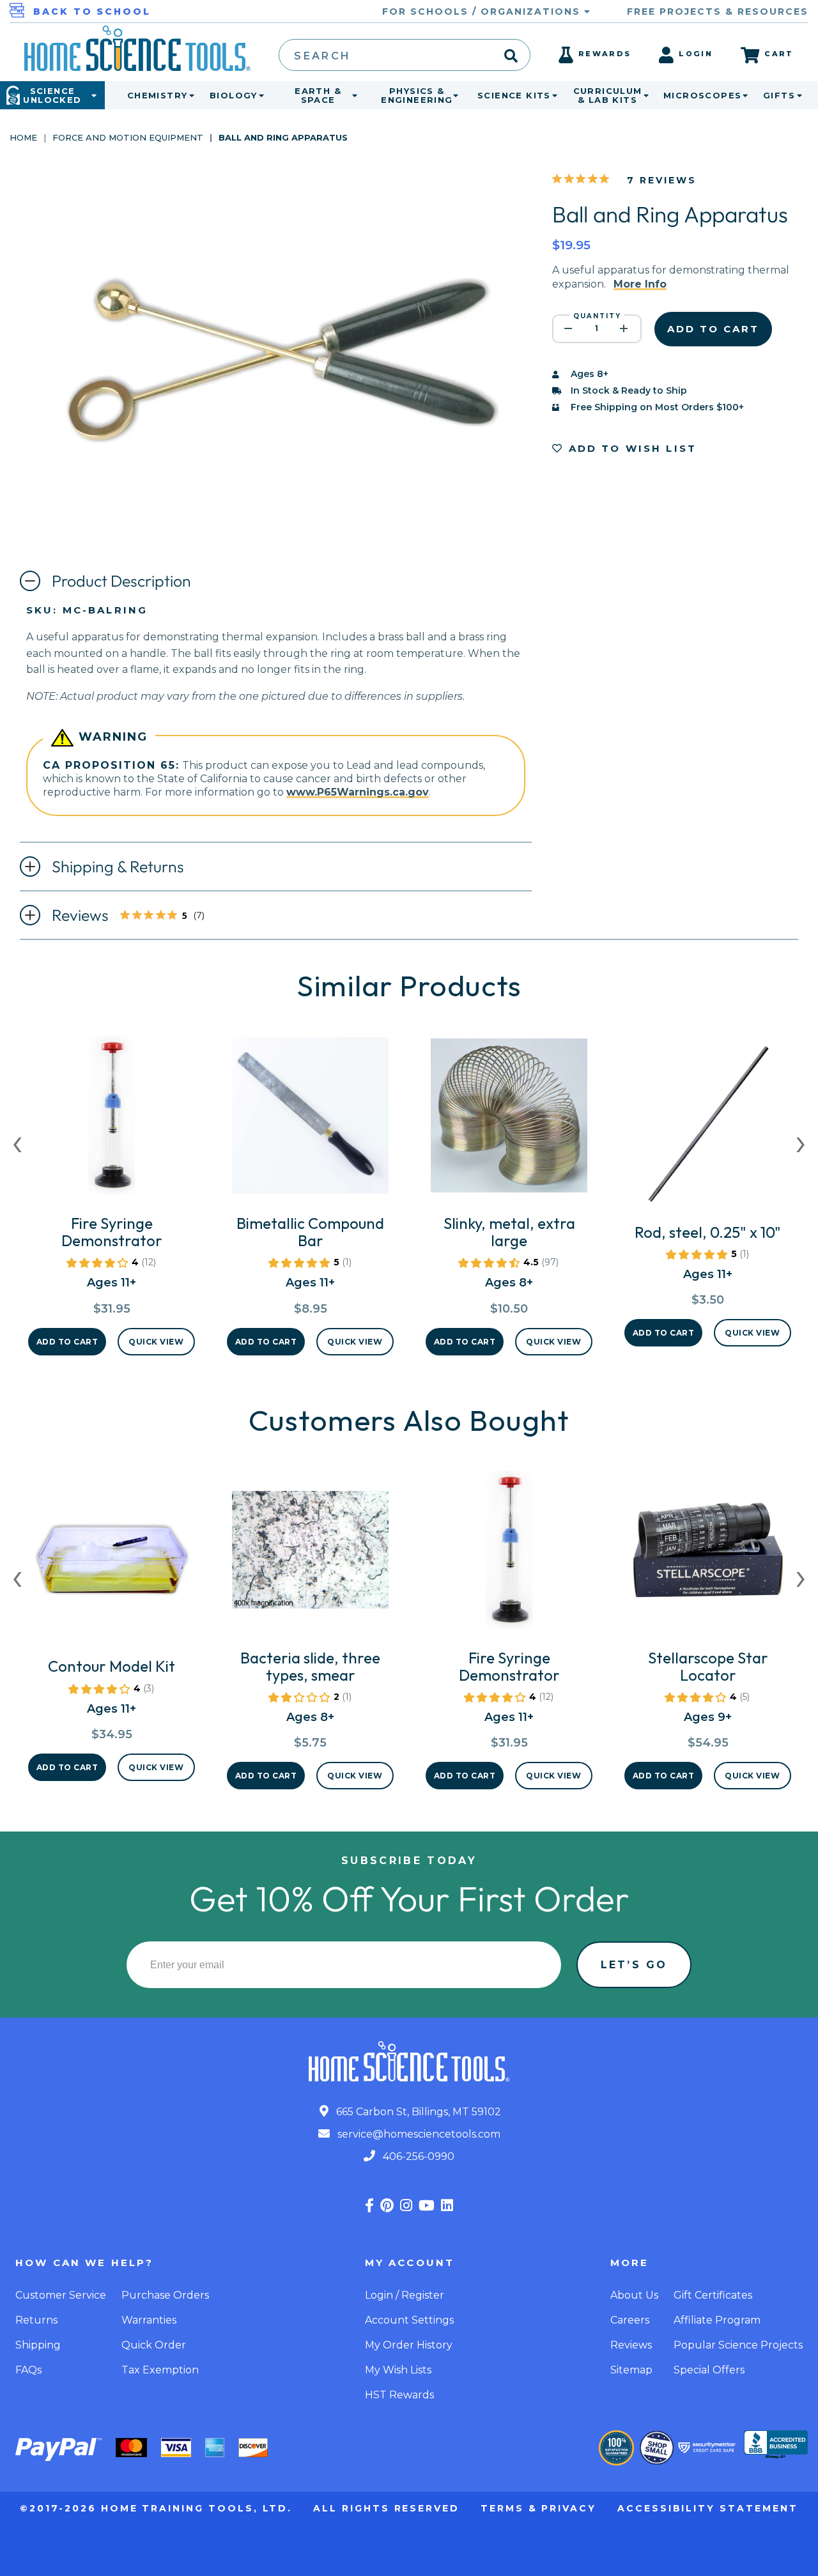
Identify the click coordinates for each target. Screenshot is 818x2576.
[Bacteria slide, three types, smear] (310, 1555)
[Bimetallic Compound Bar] (310, 1120)
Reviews (139, 916)
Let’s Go (634, 1965)
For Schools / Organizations (483, 12)
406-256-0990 (417, 2156)
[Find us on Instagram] (406, 2206)
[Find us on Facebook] (369, 2206)
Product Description (121, 581)
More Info (640, 284)
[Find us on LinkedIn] (447, 2206)
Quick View (156, 1342)
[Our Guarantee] (616, 2448)
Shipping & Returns (118, 867)
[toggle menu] (189, 95)
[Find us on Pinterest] (387, 2206)
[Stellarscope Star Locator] (708, 1555)
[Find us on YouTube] (427, 2206)
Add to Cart (67, 1342)
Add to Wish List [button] (630, 448)
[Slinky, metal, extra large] (509, 1120)
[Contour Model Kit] (112, 1563)
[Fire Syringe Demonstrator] (112, 1120)
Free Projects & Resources (718, 12)
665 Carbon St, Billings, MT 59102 (417, 2112)
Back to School (92, 12)
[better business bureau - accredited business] (776, 2446)
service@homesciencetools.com (418, 2134)
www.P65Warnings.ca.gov (358, 792)
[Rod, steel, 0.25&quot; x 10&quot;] (708, 1129)
